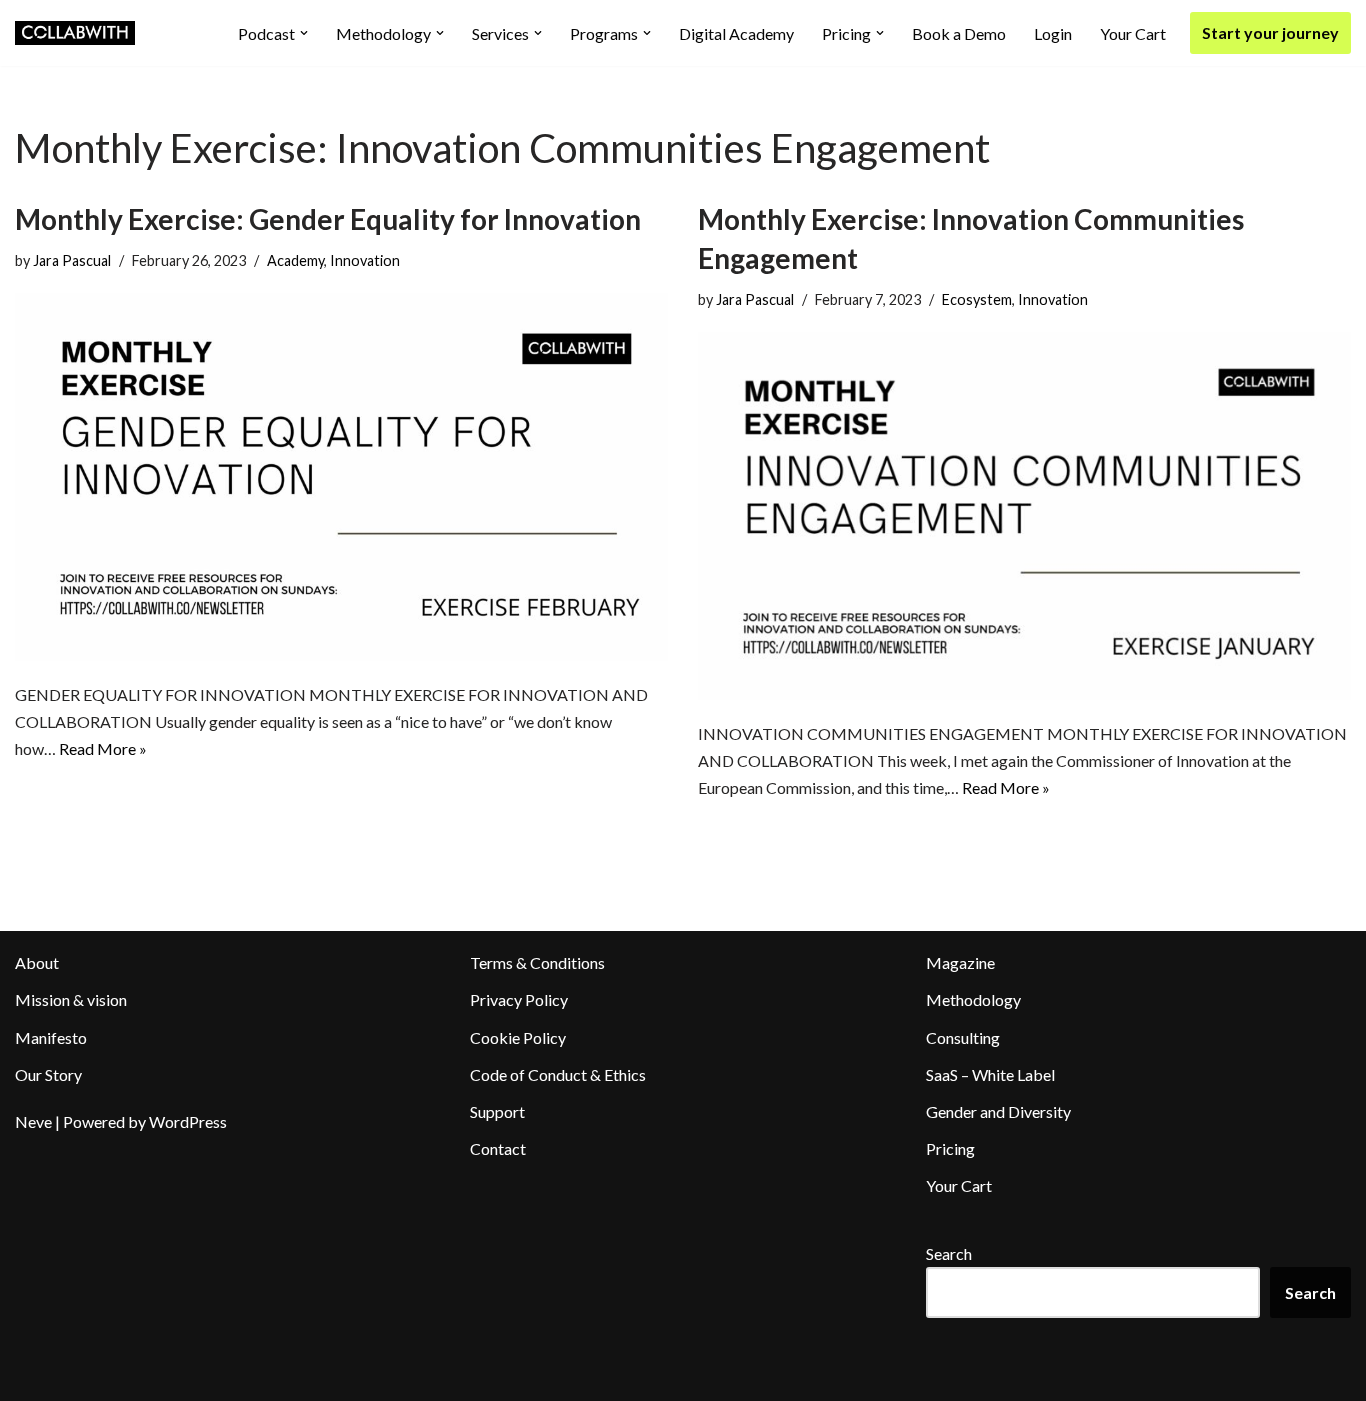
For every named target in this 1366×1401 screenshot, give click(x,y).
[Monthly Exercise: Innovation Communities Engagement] (1024, 515)
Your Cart (1133, 33)
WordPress (188, 1121)
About (37, 962)
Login (1053, 33)
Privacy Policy (519, 999)
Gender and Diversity (998, 1111)
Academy (295, 260)
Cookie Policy (518, 1037)
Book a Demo (959, 33)
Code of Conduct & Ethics (558, 1074)
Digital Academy (736, 33)
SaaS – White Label (990, 1074)
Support (497, 1111)
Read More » (103, 748)
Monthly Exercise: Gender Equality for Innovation (328, 219)
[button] (304, 33)
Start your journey (1270, 32)
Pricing (950, 1148)
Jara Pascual (72, 260)
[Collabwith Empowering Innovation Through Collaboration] (75, 33)
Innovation (365, 260)
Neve (33, 1121)
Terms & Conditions (537, 962)
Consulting (963, 1037)
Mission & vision (71, 999)
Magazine (960, 962)
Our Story (48, 1074)
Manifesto (51, 1037)
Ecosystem (977, 299)
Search (949, 1253)
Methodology (973, 999)
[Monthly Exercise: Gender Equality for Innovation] (341, 476)
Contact (498, 1148)
